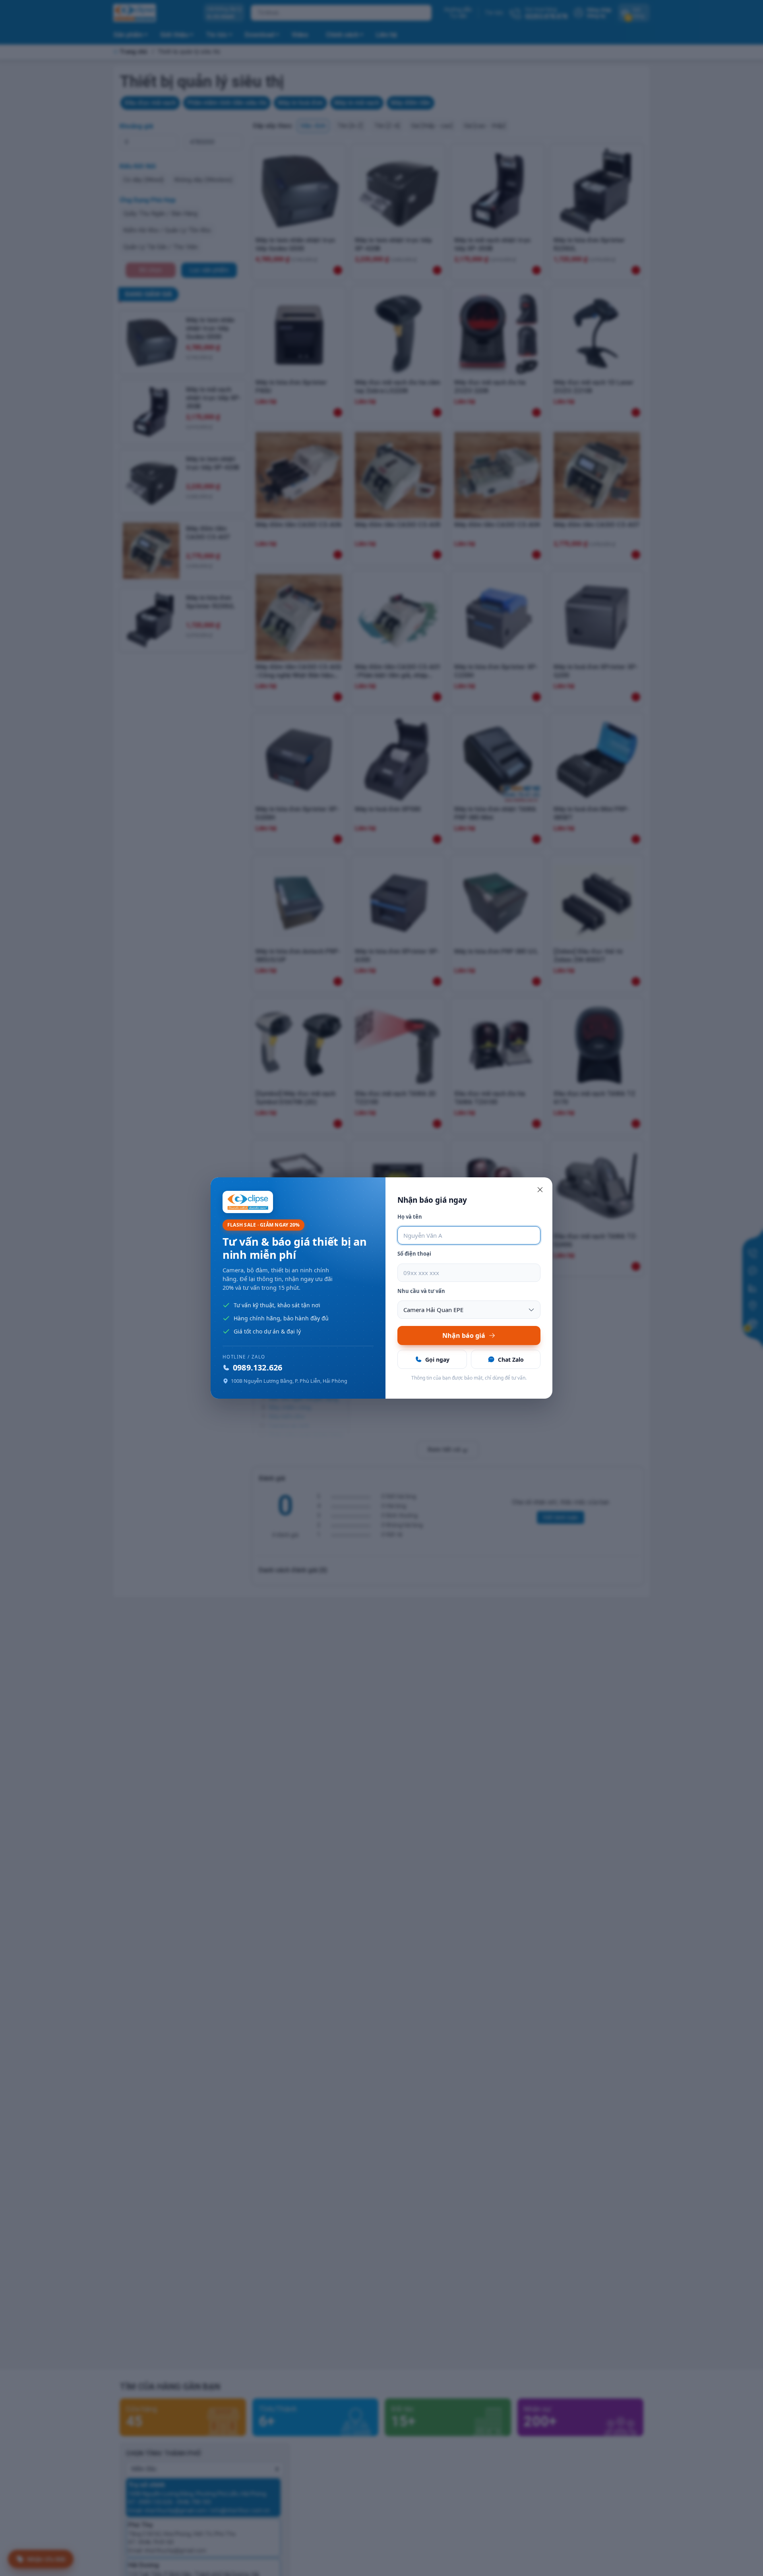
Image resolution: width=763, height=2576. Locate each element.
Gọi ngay (437, 1360)
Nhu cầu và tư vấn (421, 1291)
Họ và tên (410, 1217)
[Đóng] (540, 1190)
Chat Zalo (511, 1360)
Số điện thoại (414, 1254)
